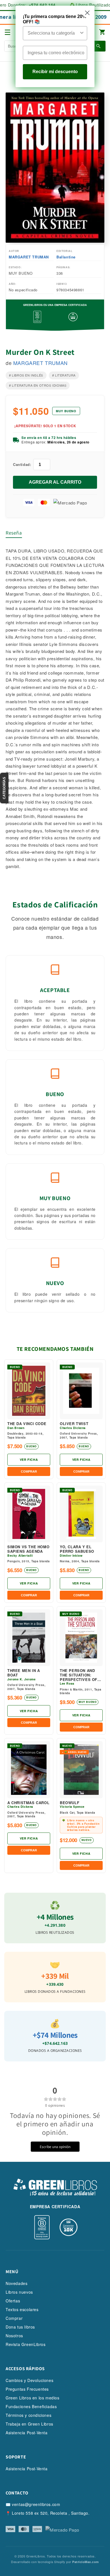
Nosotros (14, 2336)
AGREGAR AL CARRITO (55, 482)
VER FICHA (29, 1460)
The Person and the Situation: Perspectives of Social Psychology (79, 1675)
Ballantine (66, 257)
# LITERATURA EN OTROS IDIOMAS (38, 385)
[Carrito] (102, 32)
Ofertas (13, 2301)
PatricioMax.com (86, 2562)
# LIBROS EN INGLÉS (26, 375)
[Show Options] (82, 33)
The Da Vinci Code (27, 1424)
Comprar (14, 2318)
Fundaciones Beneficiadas (31, 2406)
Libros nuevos (19, 2292)
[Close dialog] (87, 13)
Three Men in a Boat (24, 1673)
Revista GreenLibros (26, 2344)
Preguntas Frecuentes (27, 2389)
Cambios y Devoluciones (29, 2380)
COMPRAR (29, 1471)
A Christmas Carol (28, 1803)
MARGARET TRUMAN (29, 257)
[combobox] (53, 33)
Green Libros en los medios (33, 2398)
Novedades (16, 2283)
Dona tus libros (20, 2327)
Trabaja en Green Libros (29, 2424)
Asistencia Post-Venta (27, 2433)
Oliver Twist (74, 1424)
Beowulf (70, 1803)
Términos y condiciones (28, 2415)
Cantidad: (22, 464)
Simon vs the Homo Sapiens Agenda (28, 1549)
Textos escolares (22, 2309)
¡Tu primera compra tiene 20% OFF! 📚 (55, 19)
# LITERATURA (64, 375)
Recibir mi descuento (55, 72)
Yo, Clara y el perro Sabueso (77, 1549)
